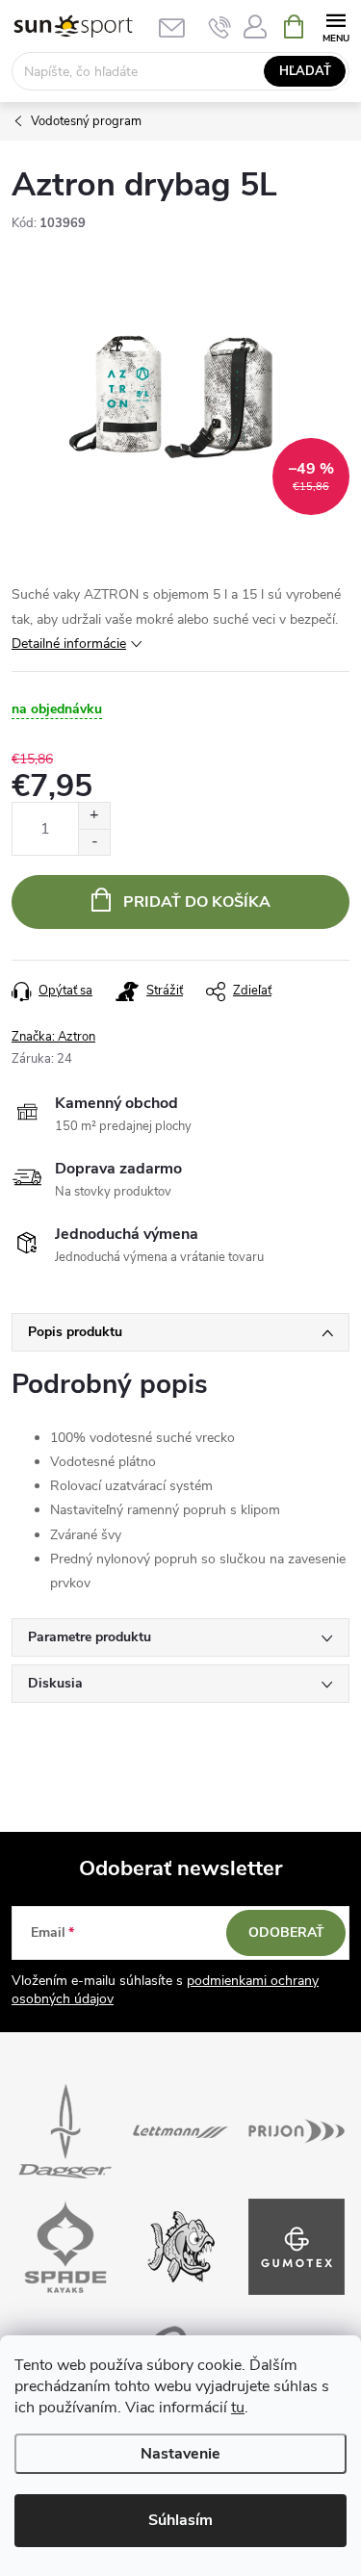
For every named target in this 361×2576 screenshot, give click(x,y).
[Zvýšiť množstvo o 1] (94, 816)
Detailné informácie (69, 644)
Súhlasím (180, 2520)
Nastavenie (180, 2454)
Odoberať (286, 1932)
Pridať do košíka (197, 902)
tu (238, 2408)
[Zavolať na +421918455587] (220, 27)
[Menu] (335, 26)
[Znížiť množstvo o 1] (94, 842)
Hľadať (305, 71)
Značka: (53, 1037)
